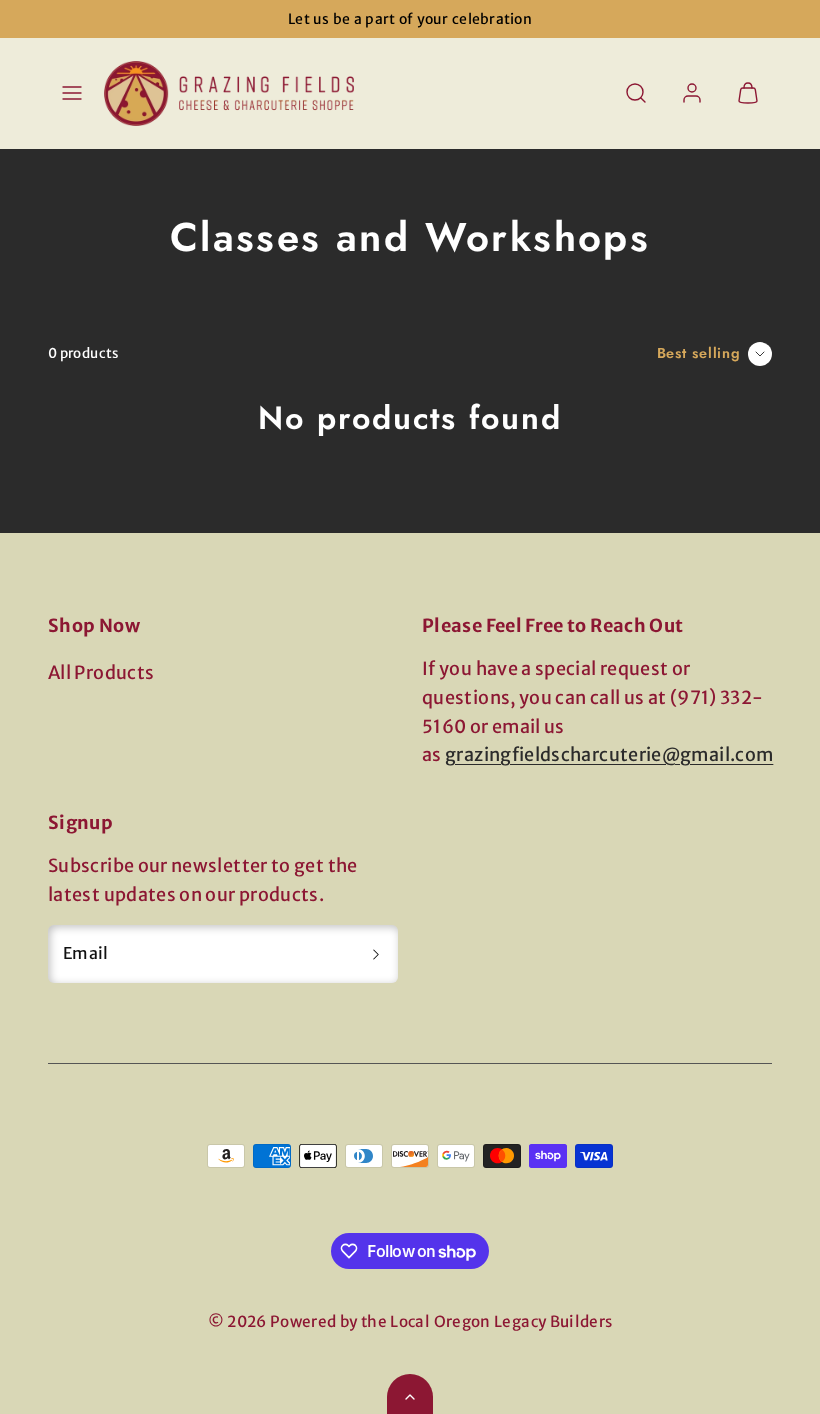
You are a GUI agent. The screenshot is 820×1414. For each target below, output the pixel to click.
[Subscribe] (376, 954)
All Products (101, 672)
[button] (72, 93)
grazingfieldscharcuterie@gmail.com (609, 754)
